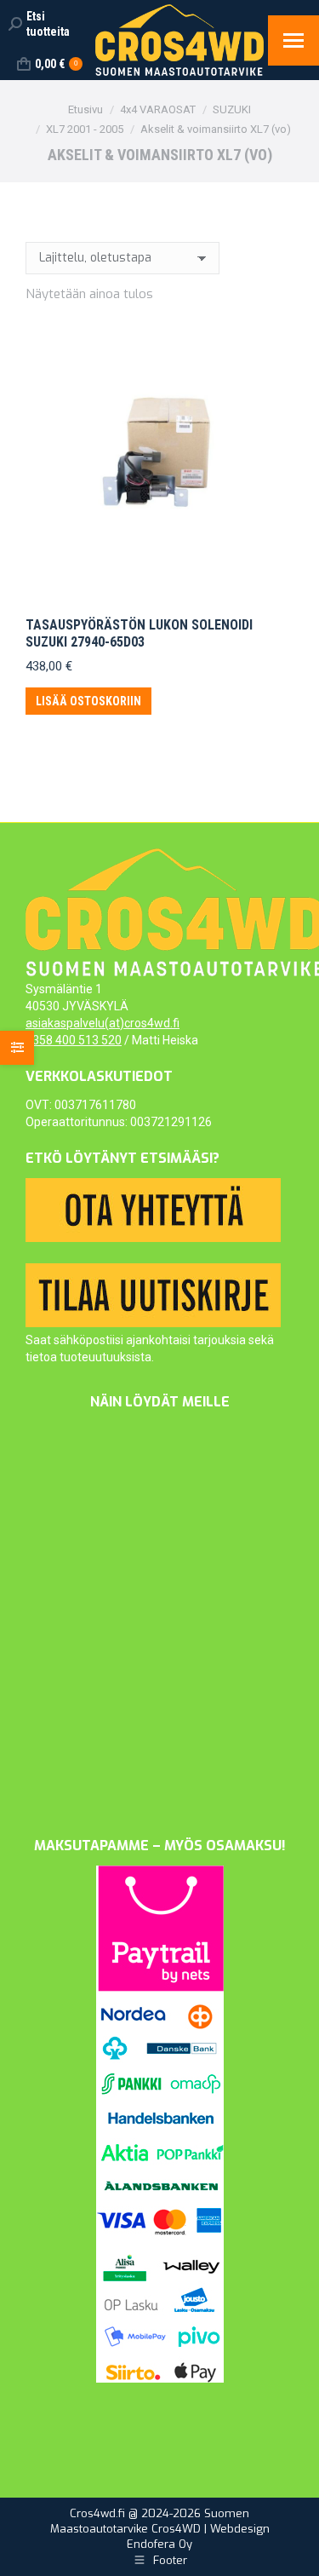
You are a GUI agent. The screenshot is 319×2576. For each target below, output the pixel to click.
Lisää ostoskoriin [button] (88, 701)
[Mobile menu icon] (293, 40)
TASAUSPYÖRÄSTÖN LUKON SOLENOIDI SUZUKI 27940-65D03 (139, 633)
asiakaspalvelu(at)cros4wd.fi (103, 1023)
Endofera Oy (159, 2544)
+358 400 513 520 (74, 1040)
